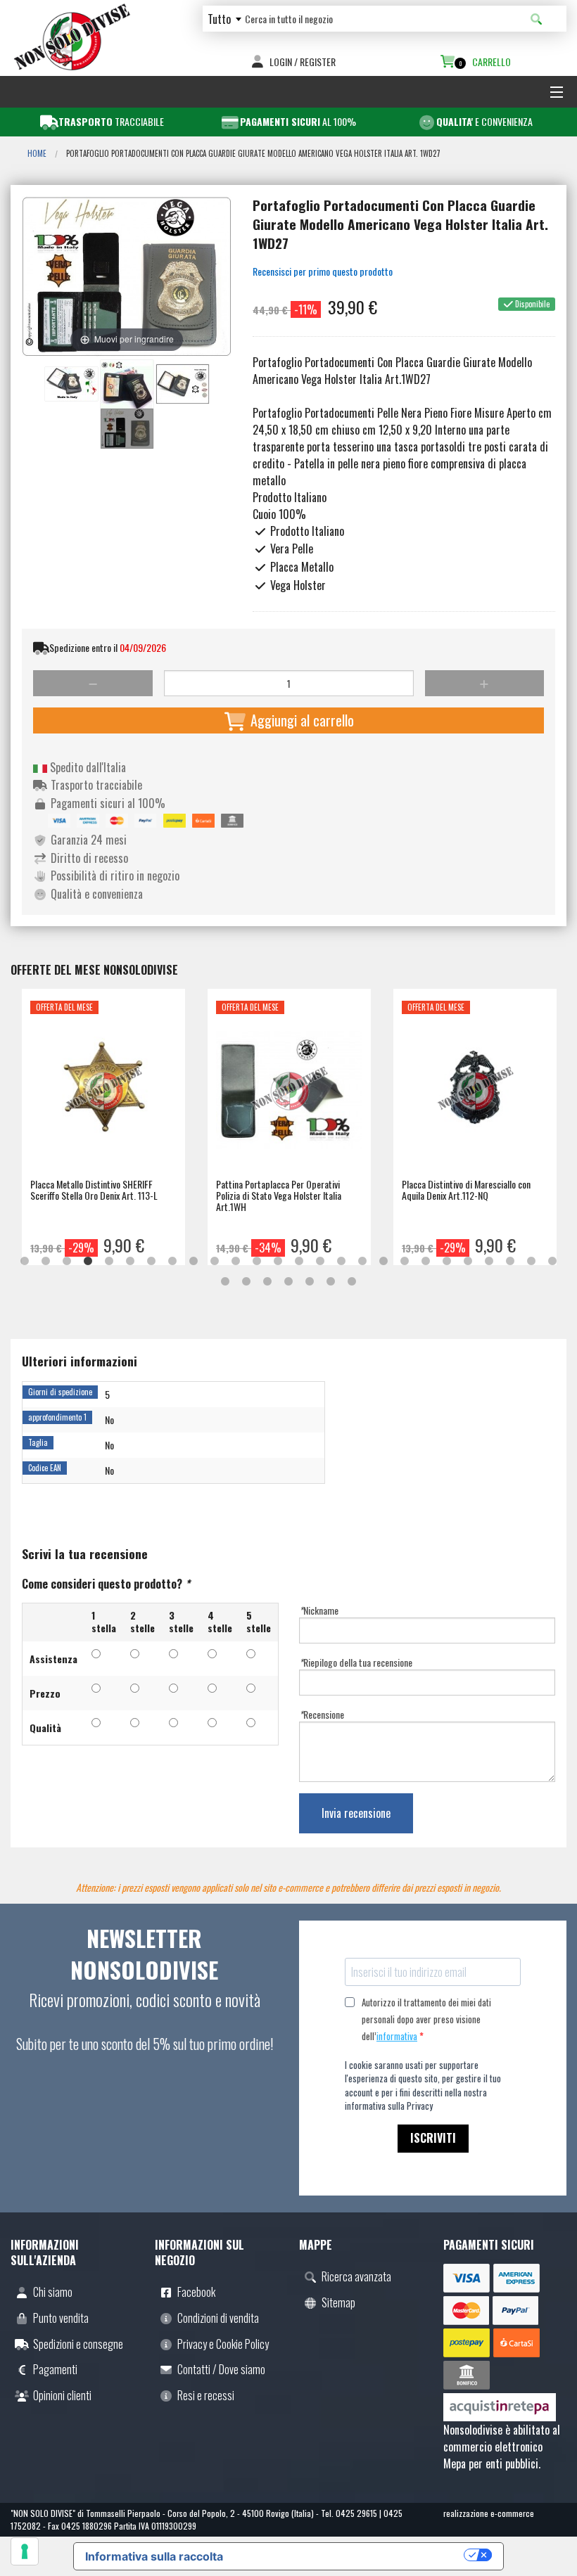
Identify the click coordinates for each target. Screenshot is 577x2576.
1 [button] (25, 1262)
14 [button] (299, 1262)
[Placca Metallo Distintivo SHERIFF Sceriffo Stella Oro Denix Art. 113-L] (103, 1094)
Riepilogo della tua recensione (356, 1662)
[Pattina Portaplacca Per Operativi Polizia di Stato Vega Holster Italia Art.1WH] (289, 1094)
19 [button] (405, 1262)
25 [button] (531, 1262)
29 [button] (267, 1282)
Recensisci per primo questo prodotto (323, 271)
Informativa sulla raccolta (154, 2556)
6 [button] (130, 1262)
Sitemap (338, 2302)
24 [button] (510, 1262)
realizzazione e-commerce (489, 2513)
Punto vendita (61, 2318)
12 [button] (257, 1262)
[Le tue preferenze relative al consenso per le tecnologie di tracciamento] (25, 2551)
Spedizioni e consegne (78, 2344)
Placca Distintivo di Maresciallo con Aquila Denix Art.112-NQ (466, 1190)
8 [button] (172, 1262)
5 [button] (109, 1262)
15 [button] (320, 1262)
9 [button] (194, 1262)
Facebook (196, 2292)
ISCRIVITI (433, 2138)
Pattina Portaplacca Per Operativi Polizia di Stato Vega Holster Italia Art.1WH (279, 1195)
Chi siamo (53, 2292)
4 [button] (88, 1262)
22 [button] (468, 1262)
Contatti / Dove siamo (221, 2369)
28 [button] (246, 1282)
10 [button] (215, 1262)
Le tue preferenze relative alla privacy (350, 2555)
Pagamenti (55, 2369)
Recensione (322, 1714)
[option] (103, 1127)
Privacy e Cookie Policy (223, 2344)
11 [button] (236, 1262)
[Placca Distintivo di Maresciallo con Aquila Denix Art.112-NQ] (475, 1094)
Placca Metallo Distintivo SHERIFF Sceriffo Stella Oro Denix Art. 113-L (94, 1190)
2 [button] (46, 1262)
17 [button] (362, 1262)
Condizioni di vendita (218, 2318)
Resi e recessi (206, 2395)
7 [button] (151, 1262)
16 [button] (341, 1262)
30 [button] (288, 1282)
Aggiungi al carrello (300, 720)
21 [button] (447, 1262)
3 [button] (67, 1262)
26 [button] (552, 1262)
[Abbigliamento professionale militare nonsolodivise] (72, 35)
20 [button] (426, 1262)
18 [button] (383, 1262)
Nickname (319, 1610)
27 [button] (225, 1282)
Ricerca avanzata (356, 2276)
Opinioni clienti (62, 2395)
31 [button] (310, 1282)
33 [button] (352, 1282)
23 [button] (489, 1262)
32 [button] (331, 1282)
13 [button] (278, 1262)
